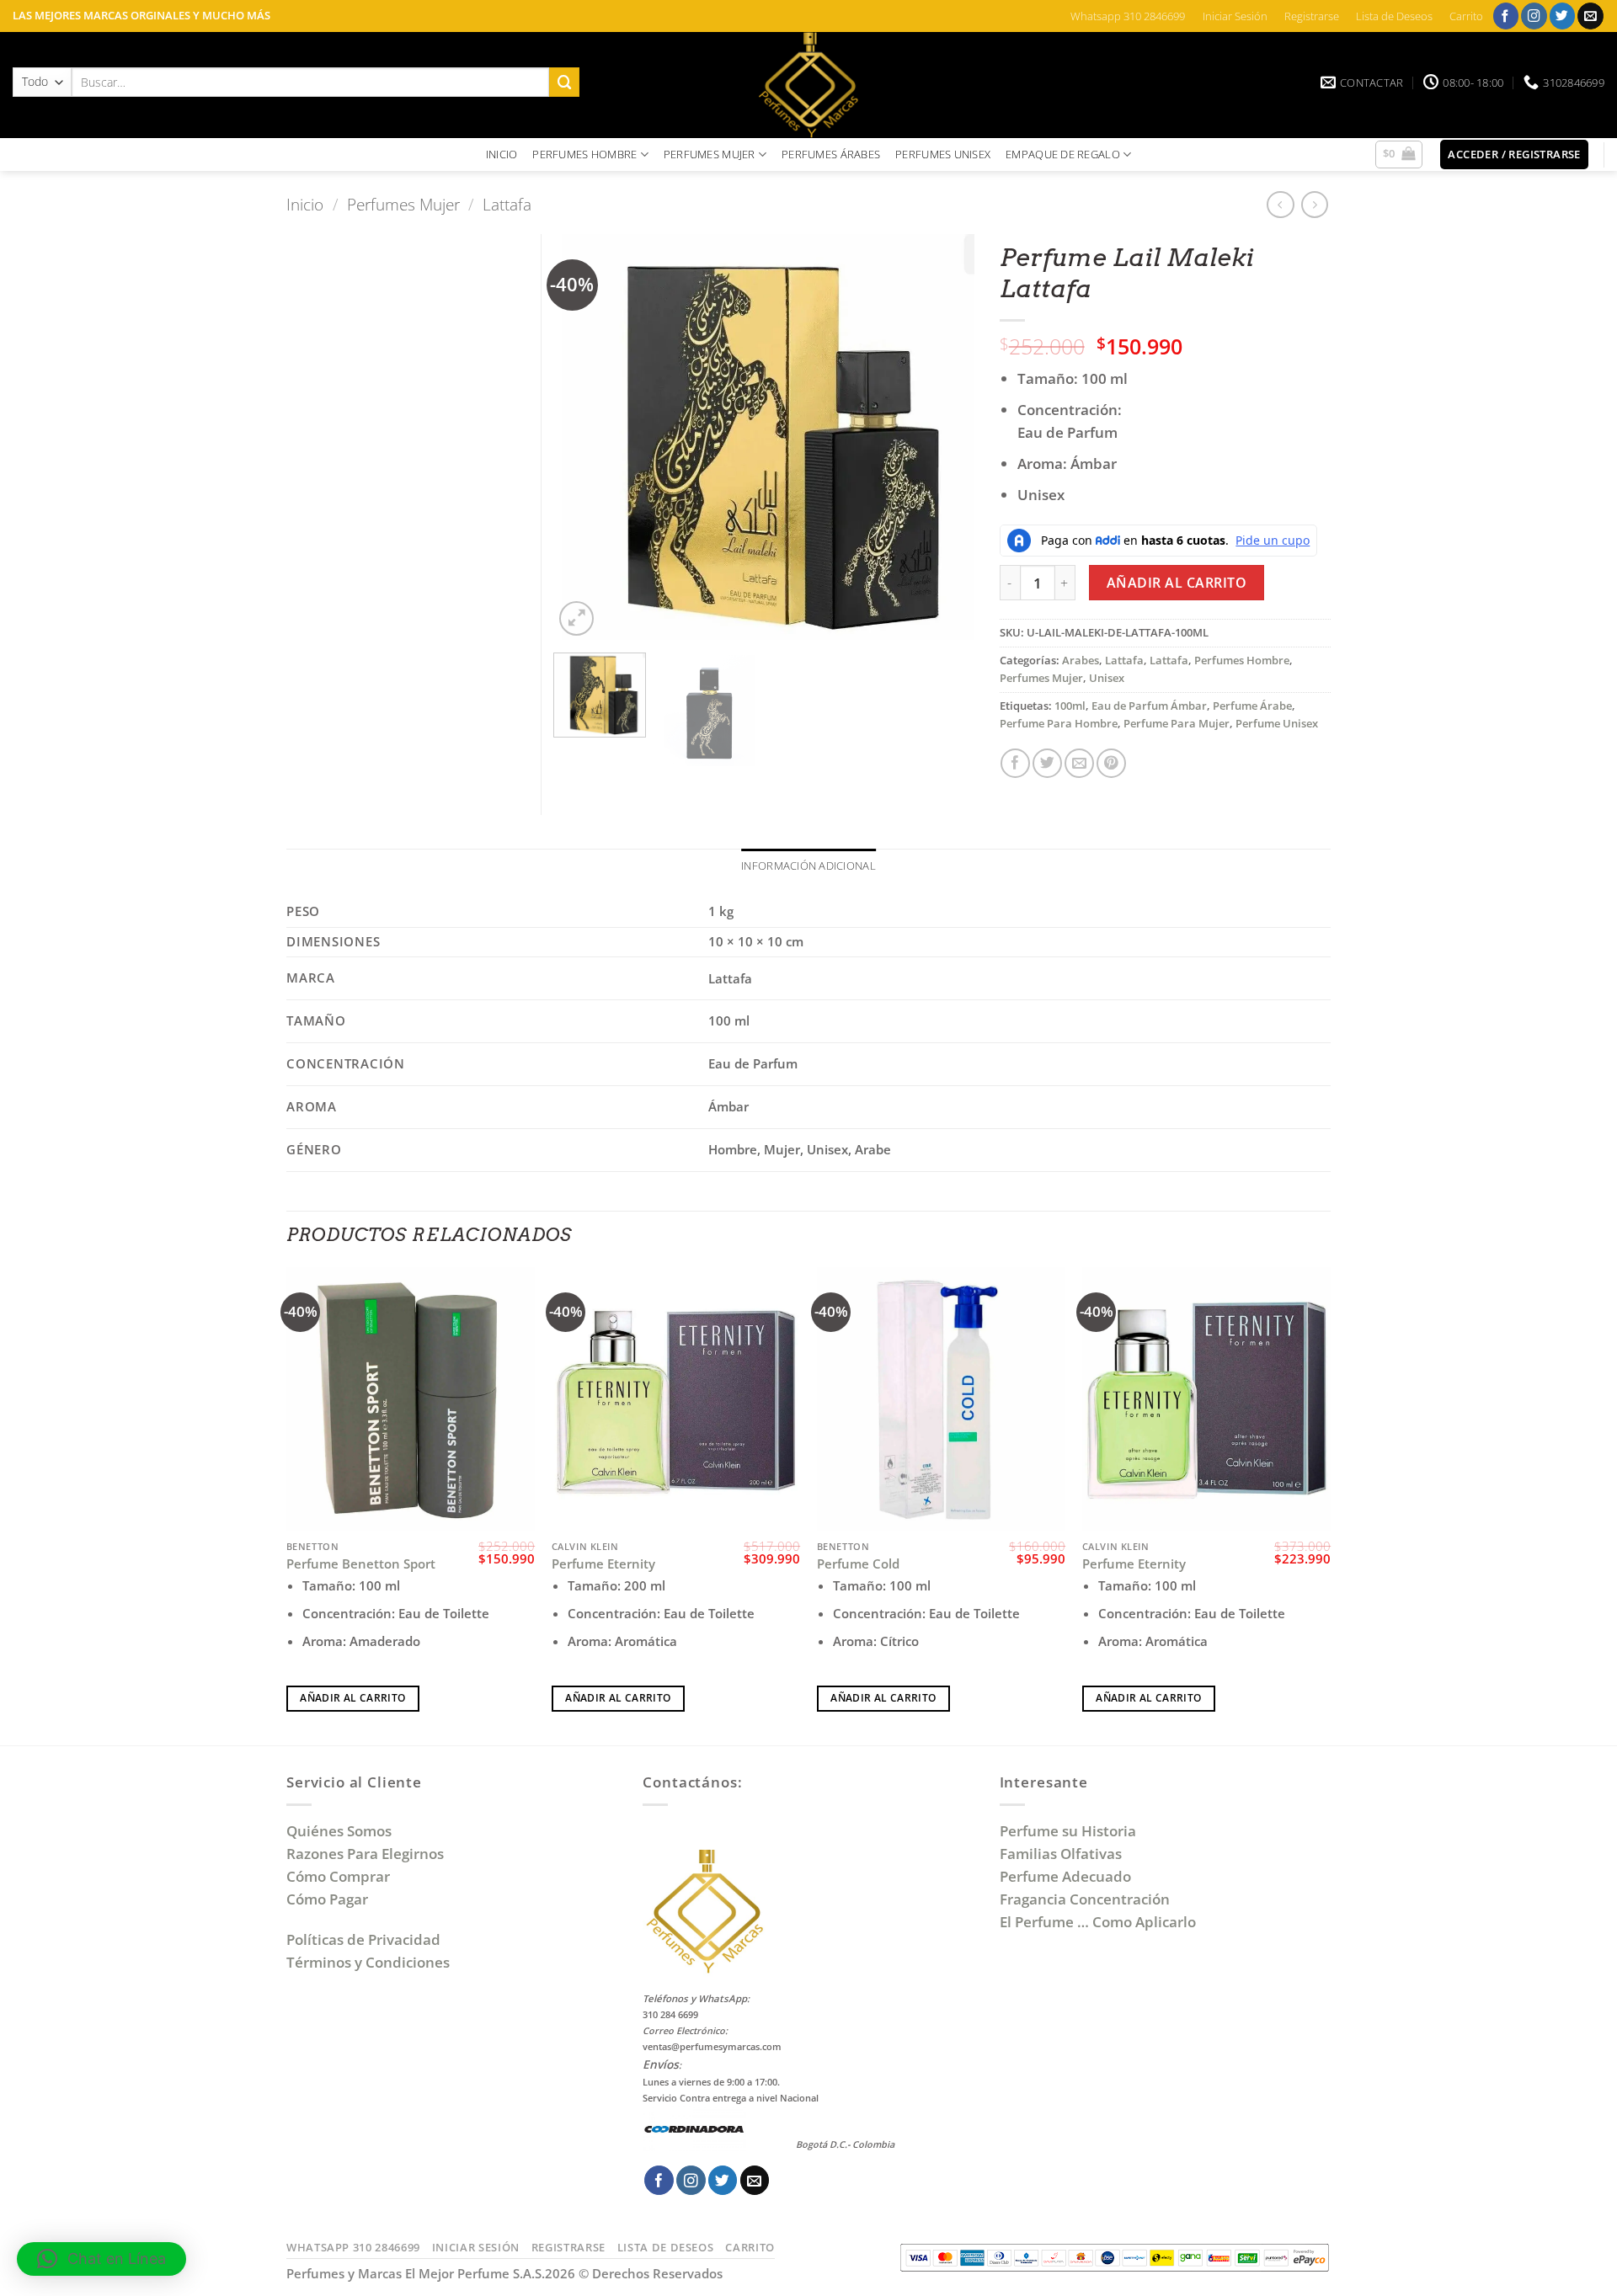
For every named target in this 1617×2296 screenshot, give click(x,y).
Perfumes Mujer (403, 204)
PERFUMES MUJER (710, 154)
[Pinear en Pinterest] (1111, 763)
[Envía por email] (1079, 763)
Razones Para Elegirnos (368, 1854)
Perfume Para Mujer (1177, 723)
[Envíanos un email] (1590, 16)
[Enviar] (564, 82)
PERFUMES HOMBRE (584, 154)
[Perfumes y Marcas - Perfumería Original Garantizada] (808, 85)
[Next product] (1281, 205)
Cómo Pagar (327, 1899)
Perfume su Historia (1068, 1831)
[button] (1399, 155)
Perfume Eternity (603, 1564)
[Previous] (584, 437)
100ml (1070, 706)
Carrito (1466, 16)
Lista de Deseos (1394, 16)
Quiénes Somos (342, 1831)
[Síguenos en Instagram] (1534, 16)
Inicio (305, 204)
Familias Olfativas (1061, 1854)
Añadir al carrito (1177, 583)
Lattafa (507, 204)
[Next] (944, 437)
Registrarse (1312, 16)
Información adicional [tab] (808, 866)
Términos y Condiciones (368, 1962)
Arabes (1081, 660)
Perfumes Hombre (1242, 660)
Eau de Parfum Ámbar (1149, 706)
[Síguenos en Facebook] (1506, 16)
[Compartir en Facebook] (1015, 763)
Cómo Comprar (340, 1876)
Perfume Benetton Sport (361, 1564)
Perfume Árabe (1252, 706)
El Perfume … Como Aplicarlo (1098, 1922)
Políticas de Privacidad (363, 1939)
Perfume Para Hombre (1059, 723)
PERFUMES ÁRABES (831, 154)
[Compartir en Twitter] (1047, 763)
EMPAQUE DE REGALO (1063, 154)
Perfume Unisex (1277, 723)
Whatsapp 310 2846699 (1128, 16)
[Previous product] (1315, 205)
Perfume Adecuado (1067, 1876)
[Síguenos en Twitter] (1563, 16)
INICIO (502, 154)
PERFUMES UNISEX (943, 154)
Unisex (1107, 678)
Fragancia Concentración (1086, 1899)
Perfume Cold (858, 1564)
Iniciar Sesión (1235, 16)
